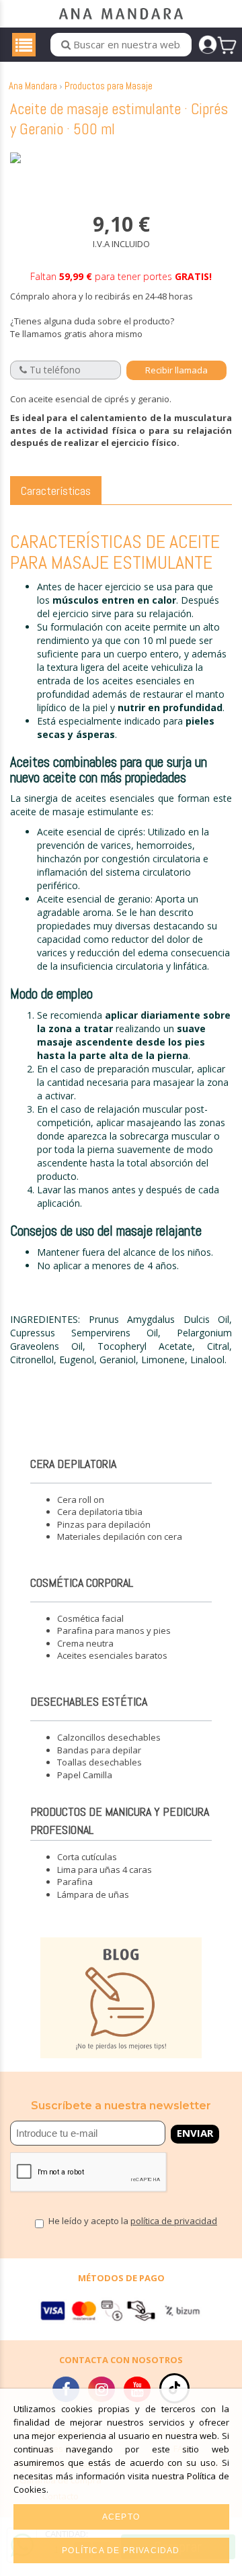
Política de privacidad (121, 2550)
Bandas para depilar (99, 1750)
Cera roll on (81, 1500)
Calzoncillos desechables (109, 1737)
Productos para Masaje (109, 86)
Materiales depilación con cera (120, 1536)
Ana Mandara (33, 86)
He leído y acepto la (133, 2222)
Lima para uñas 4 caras (105, 1870)
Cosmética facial (90, 1618)
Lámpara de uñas (93, 1894)
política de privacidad (174, 2221)
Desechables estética (89, 1701)
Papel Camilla (85, 1775)
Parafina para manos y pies (114, 1630)
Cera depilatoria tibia (100, 1512)
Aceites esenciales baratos (112, 1655)
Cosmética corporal (82, 1582)
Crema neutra (85, 1643)
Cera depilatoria (73, 1464)
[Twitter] (174, 2388)
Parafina (75, 1882)
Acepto (121, 2517)
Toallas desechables (99, 1762)
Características (56, 491)
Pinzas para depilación (104, 1524)
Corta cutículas (87, 1857)
